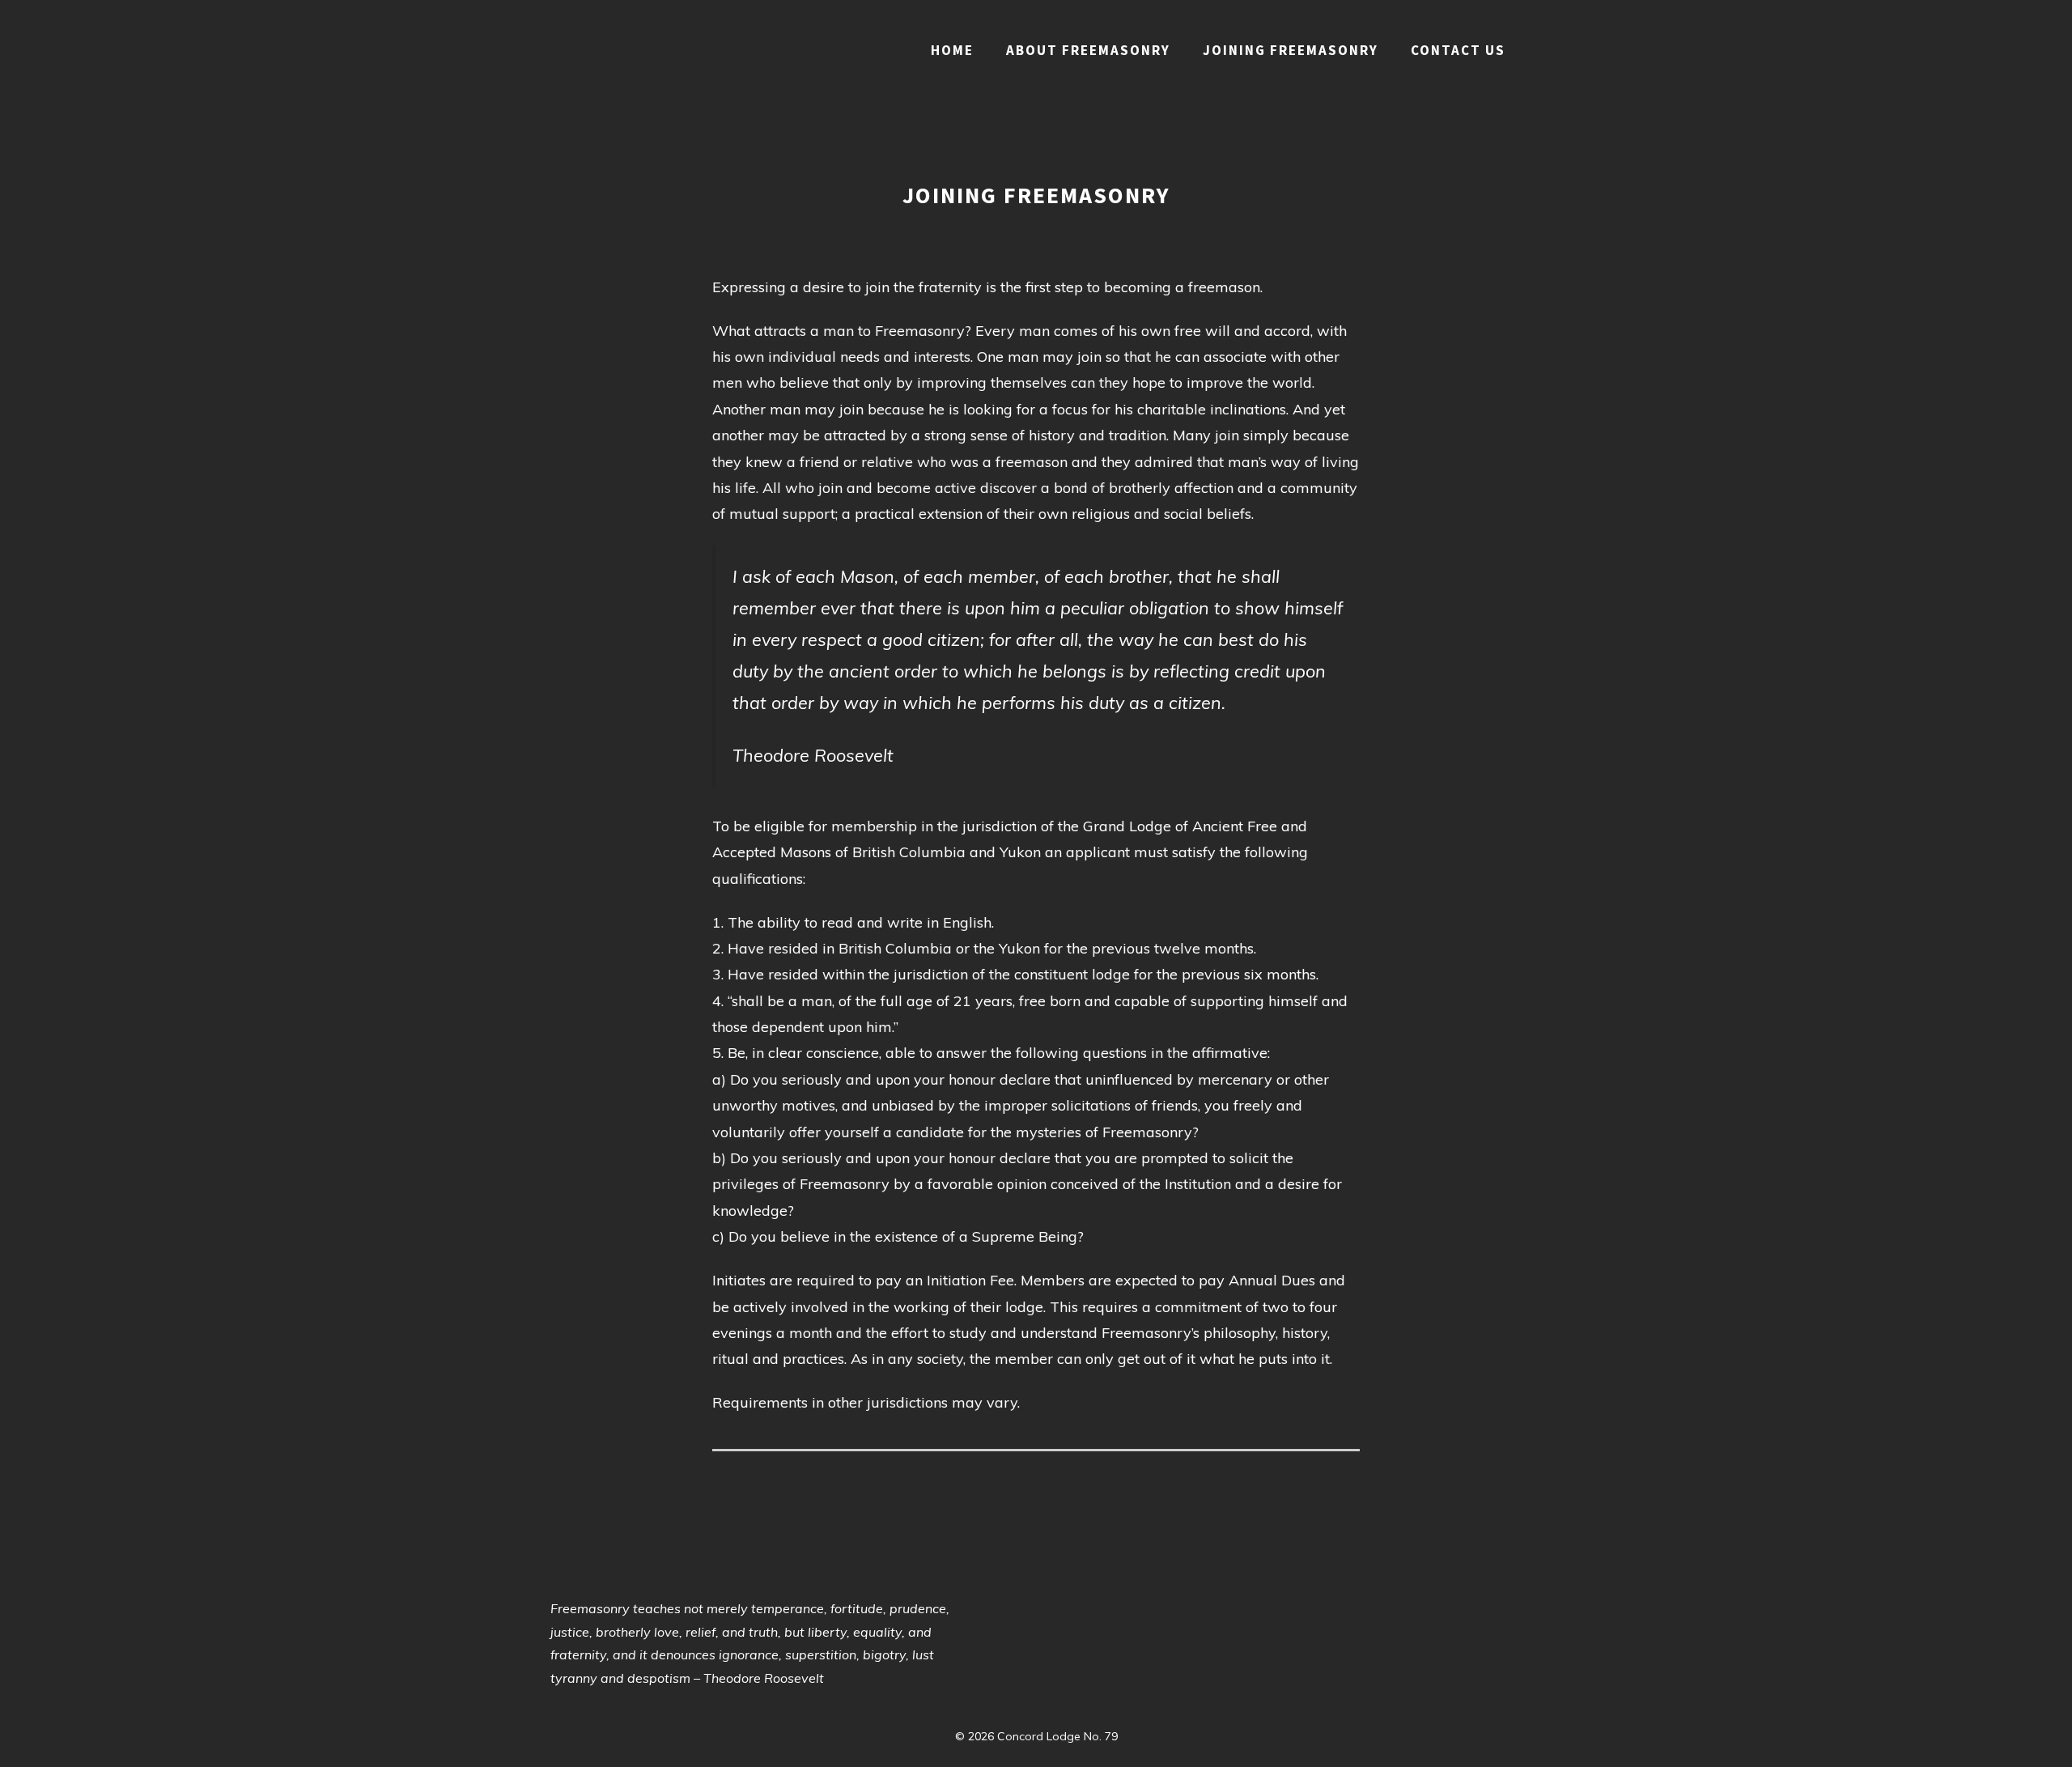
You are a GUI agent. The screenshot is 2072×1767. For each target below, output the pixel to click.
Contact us (1458, 50)
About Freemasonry (1088, 50)
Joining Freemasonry (1291, 50)
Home (952, 50)
